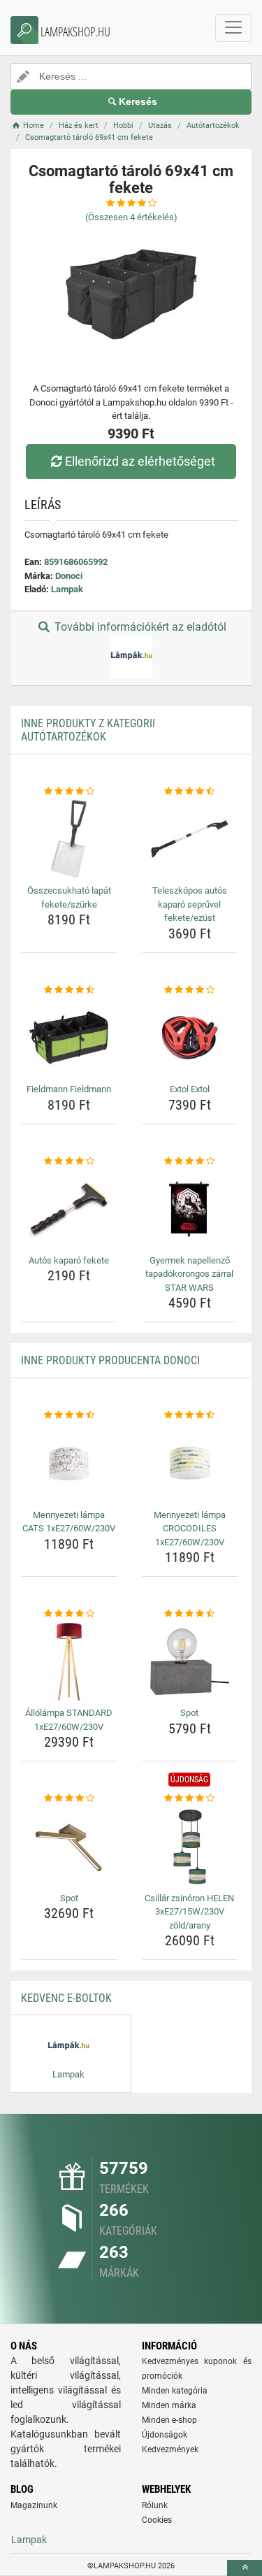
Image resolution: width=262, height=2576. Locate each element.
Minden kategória (175, 2391)
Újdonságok (165, 2435)
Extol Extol (190, 1089)
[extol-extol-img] (190, 1038)
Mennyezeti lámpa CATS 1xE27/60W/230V (69, 1522)
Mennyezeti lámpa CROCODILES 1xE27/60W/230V (190, 1529)
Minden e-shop (169, 2420)
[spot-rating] (190, 1614)
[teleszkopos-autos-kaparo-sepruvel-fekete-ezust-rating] (190, 792)
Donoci (69, 576)
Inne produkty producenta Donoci (110, 1360)
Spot (189, 1713)
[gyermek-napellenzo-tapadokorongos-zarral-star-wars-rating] (190, 1161)
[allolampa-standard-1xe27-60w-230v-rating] (69, 1614)
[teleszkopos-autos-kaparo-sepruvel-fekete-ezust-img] (190, 839)
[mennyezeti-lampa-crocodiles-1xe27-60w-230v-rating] (190, 1415)
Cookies (157, 2520)
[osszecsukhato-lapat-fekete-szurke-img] (69, 839)
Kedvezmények (170, 2449)
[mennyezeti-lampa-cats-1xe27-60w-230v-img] (69, 1464)
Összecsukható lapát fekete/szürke (69, 897)
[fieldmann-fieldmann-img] (69, 1038)
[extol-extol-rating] (190, 990)
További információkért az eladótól (139, 627)
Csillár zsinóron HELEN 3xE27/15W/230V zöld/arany (189, 1912)
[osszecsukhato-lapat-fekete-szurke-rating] (69, 792)
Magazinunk (34, 2505)
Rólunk (155, 2505)
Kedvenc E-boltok (66, 1998)
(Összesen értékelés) (131, 217)
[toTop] (245, 2568)
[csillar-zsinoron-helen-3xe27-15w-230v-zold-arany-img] (190, 1847)
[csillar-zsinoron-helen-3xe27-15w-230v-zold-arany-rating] (190, 1798)
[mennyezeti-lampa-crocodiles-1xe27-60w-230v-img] (190, 1464)
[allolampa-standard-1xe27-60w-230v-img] (69, 1662)
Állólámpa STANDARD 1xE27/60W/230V (69, 1720)
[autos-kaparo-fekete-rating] (69, 1161)
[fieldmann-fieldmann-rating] (69, 990)
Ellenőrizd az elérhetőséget (140, 461)
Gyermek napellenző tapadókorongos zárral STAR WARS (189, 1274)
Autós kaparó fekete (69, 1260)
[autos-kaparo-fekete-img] (69, 1209)
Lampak (67, 589)
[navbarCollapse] (233, 28)
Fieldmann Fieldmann (69, 1089)
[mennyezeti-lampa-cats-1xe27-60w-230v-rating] (69, 1415)
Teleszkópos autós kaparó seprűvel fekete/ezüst (190, 904)
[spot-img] (190, 1662)
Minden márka (169, 2405)
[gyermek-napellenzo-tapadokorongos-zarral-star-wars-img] (190, 1209)
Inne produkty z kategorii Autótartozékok (88, 730)
